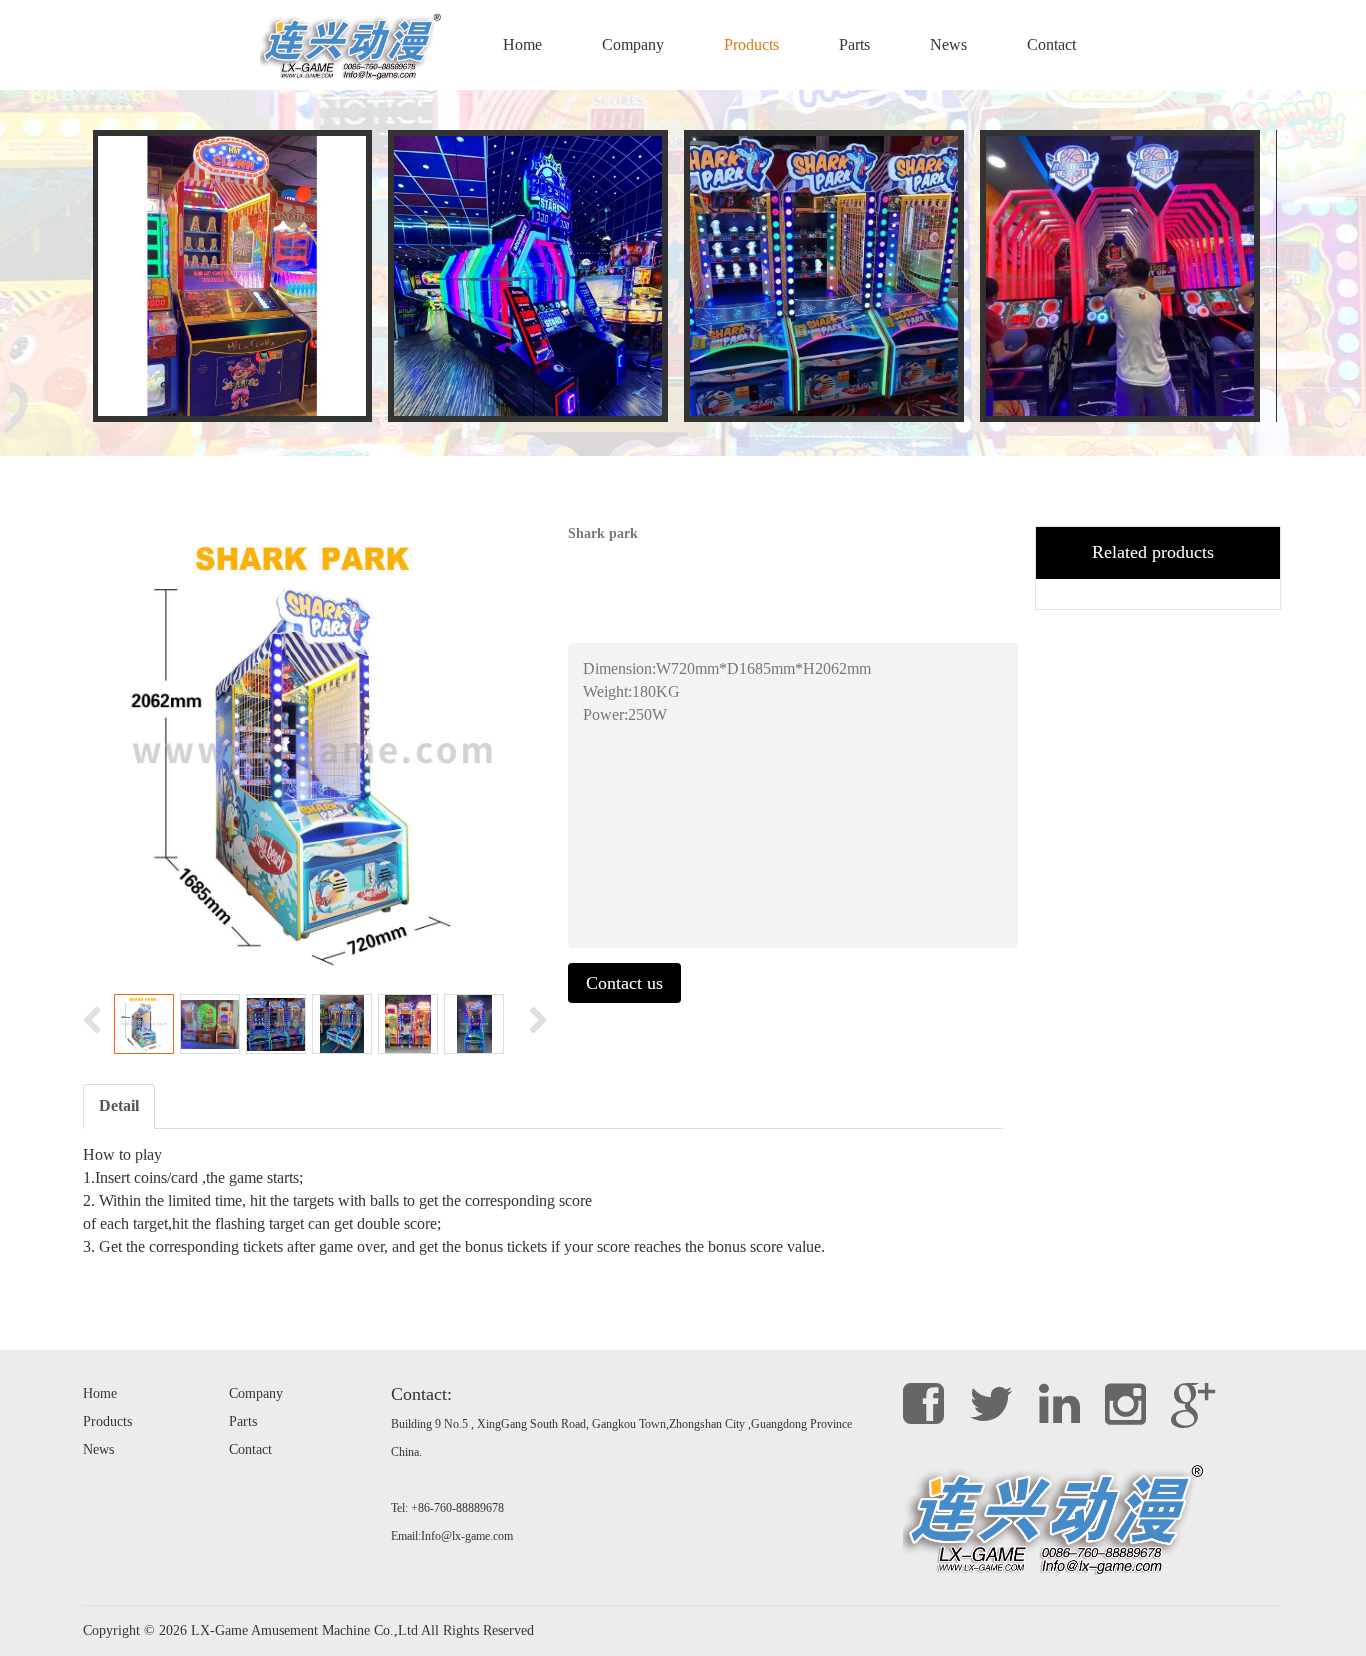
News (948, 44)
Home (522, 44)
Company (633, 44)
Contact (1051, 44)
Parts (854, 44)
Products (751, 44)
